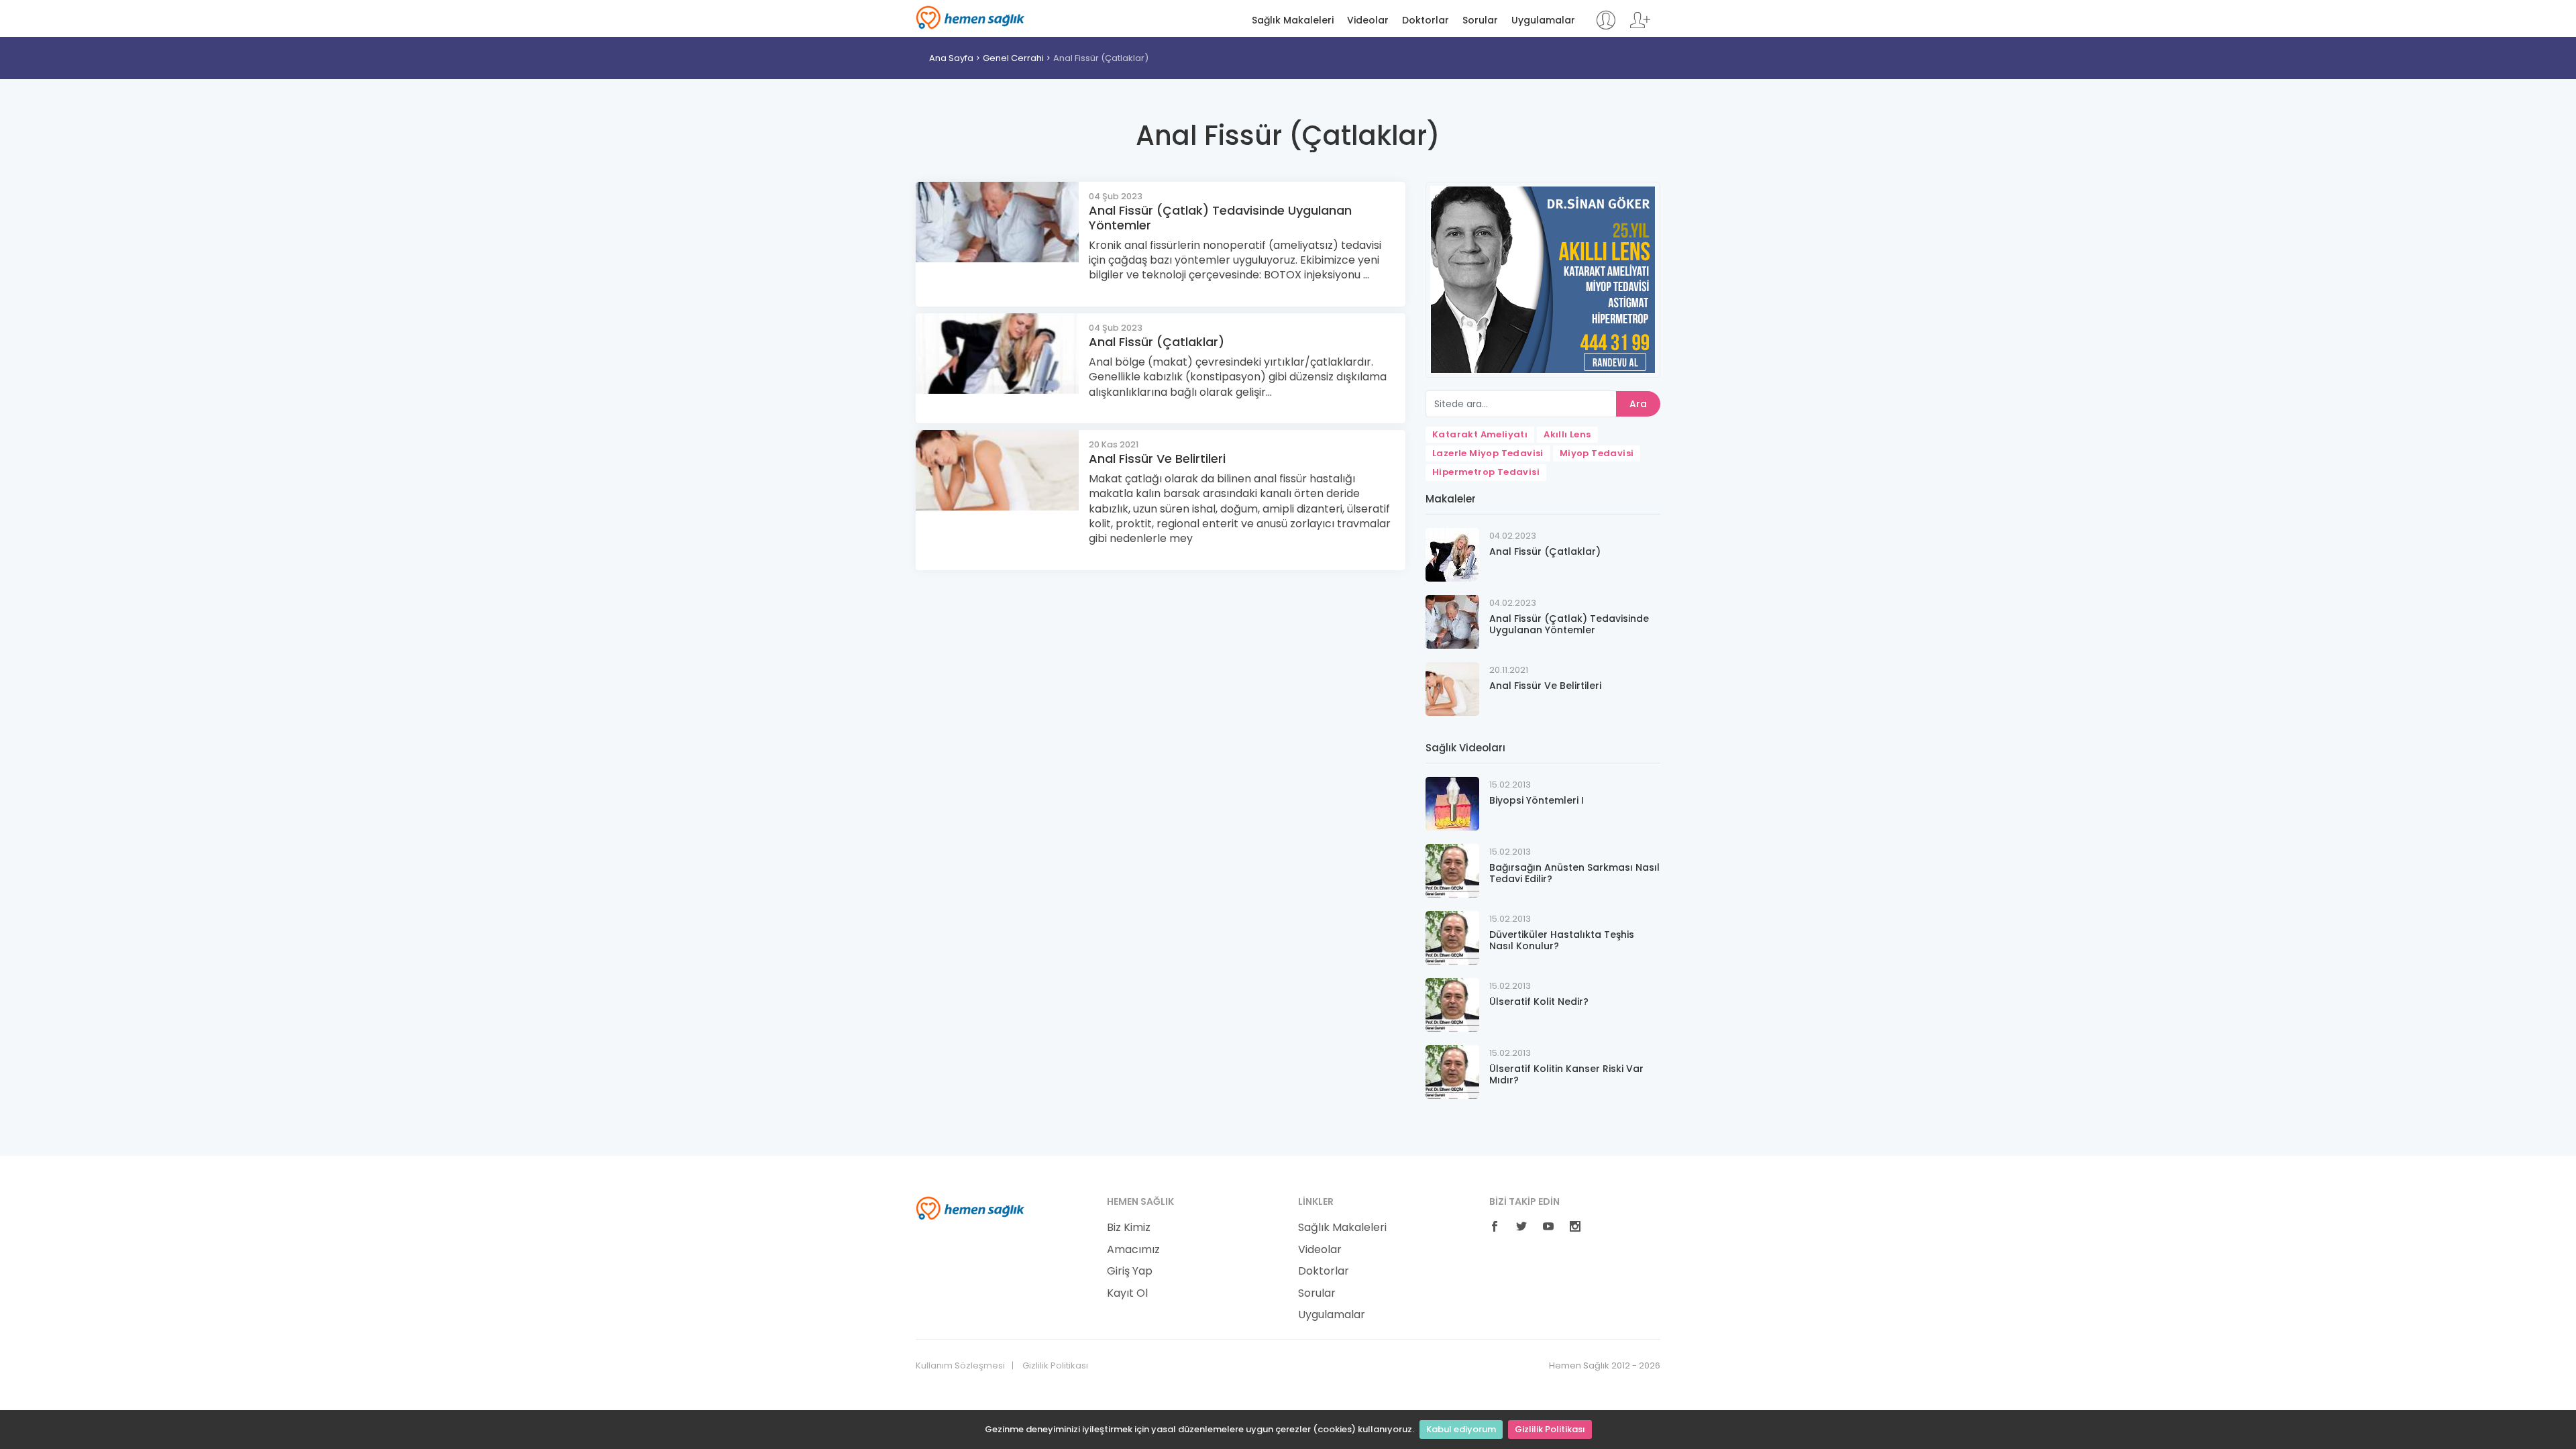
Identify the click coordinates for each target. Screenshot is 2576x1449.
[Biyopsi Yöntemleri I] (1452, 803)
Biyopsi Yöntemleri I (1537, 800)
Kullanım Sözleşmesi (960, 1366)
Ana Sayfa (951, 58)
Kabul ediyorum (1461, 1429)
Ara (1638, 404)
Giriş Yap (1130, 1271)
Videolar (1368, 20)
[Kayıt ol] (1640, 26)
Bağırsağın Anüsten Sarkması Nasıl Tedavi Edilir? (1574, 873)
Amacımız (1133, 1250)
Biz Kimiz (1129, 1228)
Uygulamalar (1543, 20)
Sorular (1480, 20)
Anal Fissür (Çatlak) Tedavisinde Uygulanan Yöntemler (1220, 218)
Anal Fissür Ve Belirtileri (1157, 459)
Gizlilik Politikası (1550, 1429)
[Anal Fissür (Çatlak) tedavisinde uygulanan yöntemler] (1452, 621)
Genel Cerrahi (1013, 58)
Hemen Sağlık (970, 17)
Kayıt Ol (1127, 1293)
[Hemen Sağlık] (970, 1207)
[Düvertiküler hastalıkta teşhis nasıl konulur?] (1452, 937)
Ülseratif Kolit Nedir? (1539, 1002)
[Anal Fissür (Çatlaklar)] (1452, 554)
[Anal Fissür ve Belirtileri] (1452, 688)
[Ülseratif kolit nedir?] (1452, 1004)
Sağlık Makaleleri (1293, 20)
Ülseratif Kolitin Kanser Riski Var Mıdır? (1566, 1074)
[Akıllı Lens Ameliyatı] (1543, 279)
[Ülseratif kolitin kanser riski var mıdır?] (1452, 1071)
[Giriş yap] (1606, 26)
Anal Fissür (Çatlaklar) (1101, 58)
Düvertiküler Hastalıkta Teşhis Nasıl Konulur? (1562, 940)
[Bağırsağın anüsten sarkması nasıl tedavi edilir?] (1452, 870)
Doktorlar (1426, 20)
